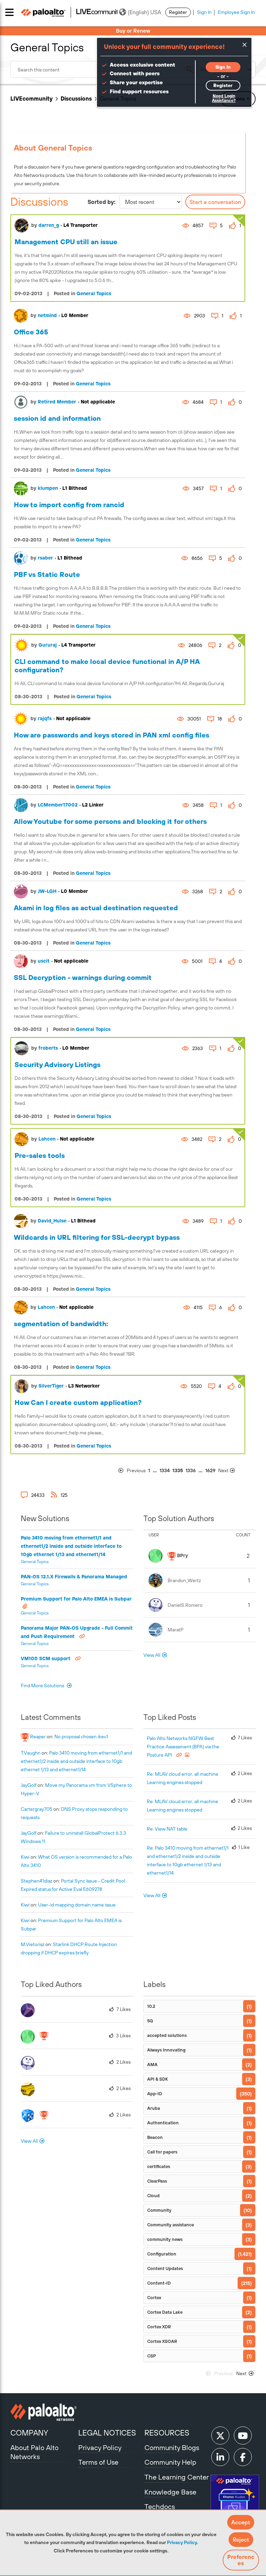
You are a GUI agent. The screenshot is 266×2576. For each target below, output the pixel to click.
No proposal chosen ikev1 (81, 1737)
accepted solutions (167, 2035)
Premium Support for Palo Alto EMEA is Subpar (76, 1599)
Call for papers (162, 2152)
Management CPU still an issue (66, 242)
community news (165, 2239)
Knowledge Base (170, 2492)
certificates (159, 2166)
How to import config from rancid (69, 505)
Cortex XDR (159, 2327)
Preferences (241, 2560)
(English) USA (144, 12)
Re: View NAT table (167, 1829)
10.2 (151, 2006)
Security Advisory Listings (57, 1064)
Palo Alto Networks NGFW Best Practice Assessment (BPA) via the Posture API (183, 1747)
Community (159, 2210)
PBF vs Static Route (47, 574)
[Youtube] (243, 2436)
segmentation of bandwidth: (61, 1324)
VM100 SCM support (46, 1658)
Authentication (163, 2123)
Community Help (170, 2462)
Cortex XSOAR (162, 2341)
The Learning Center (177, 2477)
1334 (165, 1470)
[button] (241, 2522)
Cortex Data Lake (165, 2312)
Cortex (154, 2298)
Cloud (153, 2196)
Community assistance (171, 2225)
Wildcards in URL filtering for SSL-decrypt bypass (97, 1237)
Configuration (162, 2254)
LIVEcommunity (32, 99)
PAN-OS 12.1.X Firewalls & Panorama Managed (74, 1577)
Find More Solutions (43, 1686)
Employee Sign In (236, 12)
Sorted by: (102, 202)
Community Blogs (172, 2447)
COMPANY (29, 2433)
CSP (152, 2356)
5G (150, 2021)
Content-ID (159, 2283)
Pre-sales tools (40, 1155)
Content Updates (165, 2268)
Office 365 (31, 332)
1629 (210, 1470)
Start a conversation (215, 202)
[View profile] (21, 225)
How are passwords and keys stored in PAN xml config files (112, 735)
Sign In (204, 12)
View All (152, 1655)
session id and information (57, 418)
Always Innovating (166, 2050)
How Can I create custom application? (78, 1402)
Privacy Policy (182, 2542)
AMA (152, 2065)
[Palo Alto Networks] (43, 2412)
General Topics (94, 293)
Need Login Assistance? (224, 98)
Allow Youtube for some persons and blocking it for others (110, 821)
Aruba (154, 2108)
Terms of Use (98, 2462)
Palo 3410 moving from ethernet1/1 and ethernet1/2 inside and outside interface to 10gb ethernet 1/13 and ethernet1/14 (71, 1546)
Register (178, 12)
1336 (191, 1470)
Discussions (76, 99)
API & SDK (158, 2079)
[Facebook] (243, 2457)
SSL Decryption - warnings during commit (83, 977)
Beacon (155, 2137)
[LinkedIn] (220, 2457)
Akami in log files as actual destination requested (96, 908)
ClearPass (157, 2181)
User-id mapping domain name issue (77, 1905)
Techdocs (160, 2506)
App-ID (155, 2094)
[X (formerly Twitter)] (220, 2436)
